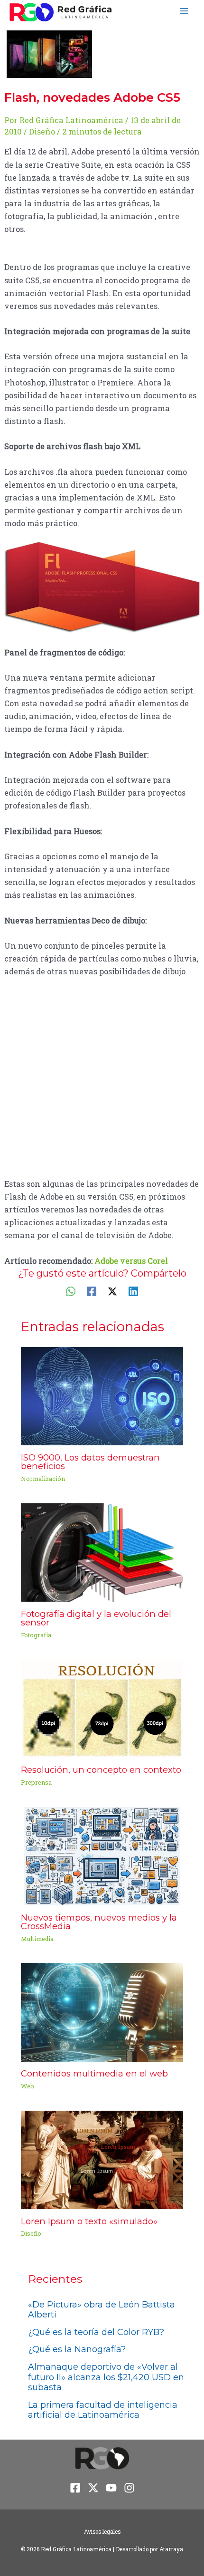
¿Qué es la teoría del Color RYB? (96, 2332)
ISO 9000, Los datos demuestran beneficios (90, 1462)
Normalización (43, 1479)
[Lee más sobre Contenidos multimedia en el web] (102, 2012)
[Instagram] (129, 2488)
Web (28, 2086)
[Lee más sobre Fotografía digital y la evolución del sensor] (102, 1552)
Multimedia (37, 1939)
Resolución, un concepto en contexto (101, 1770)
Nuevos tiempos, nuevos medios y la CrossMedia (99, 1922)
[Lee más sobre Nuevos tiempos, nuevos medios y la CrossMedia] (102, 1855)
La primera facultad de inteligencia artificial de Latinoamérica (103, 2410)
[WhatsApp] (71, 1291)
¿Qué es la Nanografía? (77, 2349)
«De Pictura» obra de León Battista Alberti (102, 2310)
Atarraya (171, 2549)
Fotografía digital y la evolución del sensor (96, 1618)
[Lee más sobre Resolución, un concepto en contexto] (102, 1707)
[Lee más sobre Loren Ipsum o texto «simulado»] (102, 2159)
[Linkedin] (133, 1291)
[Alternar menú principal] (184, 11)
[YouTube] (111, 2488)
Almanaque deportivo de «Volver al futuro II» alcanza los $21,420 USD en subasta (106, 2377)
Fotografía (36, 1635)
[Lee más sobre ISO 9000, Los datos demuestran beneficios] (102, 1395)
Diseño (42, 131)
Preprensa (36, 1782)
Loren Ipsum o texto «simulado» (89, 2221)
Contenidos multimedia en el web (94, 2073)
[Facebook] (92, 1291)
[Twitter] (112, 1291)
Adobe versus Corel (131, 1261)
